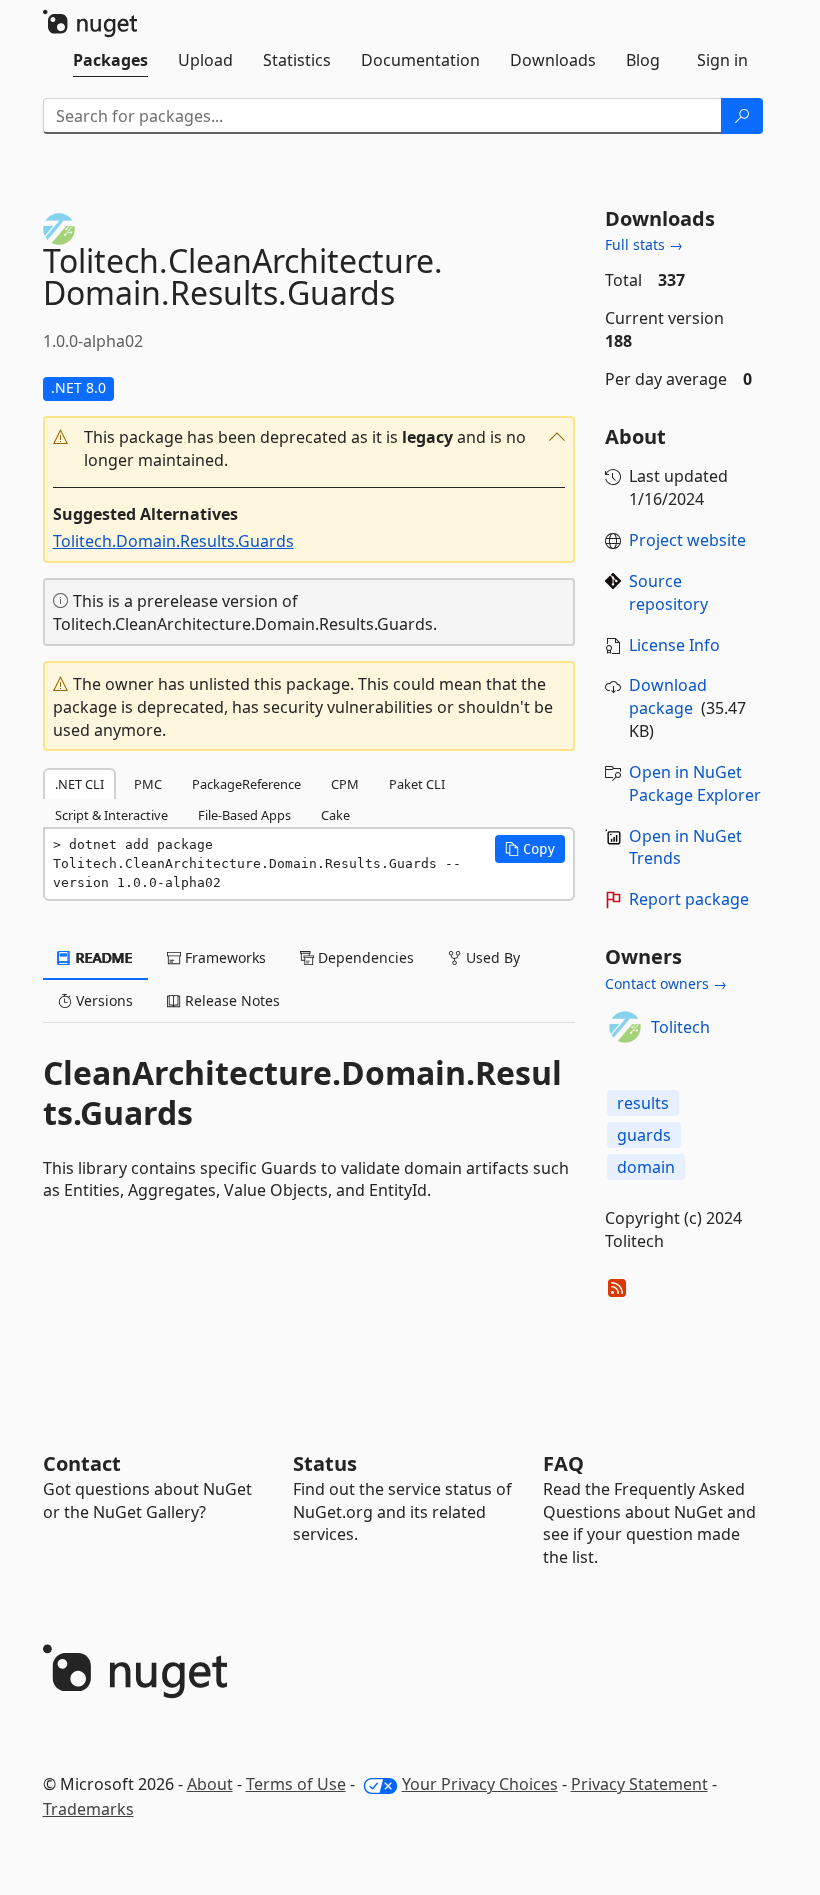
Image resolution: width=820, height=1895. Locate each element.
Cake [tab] (335, 815)
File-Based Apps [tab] (244, 815)
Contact (82, 1463)
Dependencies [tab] (364, 957)
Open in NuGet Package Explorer (695, 783)
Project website (687, 540)
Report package (689, 899)
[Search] (742, 116)
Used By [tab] (491, 957)
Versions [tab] (102, 1000)
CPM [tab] (345, 784)
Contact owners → (666, 983)
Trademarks (88, 1809)
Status (325, 1463)
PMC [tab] (148, 784)
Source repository (668, 592)
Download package (668, 696)
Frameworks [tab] (223, 957)
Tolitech (680, 1027)
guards (644, 1135)
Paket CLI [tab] (417, 784)
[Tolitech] (625, 1027)
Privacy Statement (639, 1784)
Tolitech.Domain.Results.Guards (173, 541)
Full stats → (644, 244)
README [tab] (102, 957)
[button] (309, 449)
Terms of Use (296, 1784)
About (210, 1784)
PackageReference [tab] (246, 784)
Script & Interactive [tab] (111, 815)
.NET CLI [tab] (79, 784)
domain (646, 1167)
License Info (674, 645)
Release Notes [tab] (230, 1000)
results (643, 1103)
